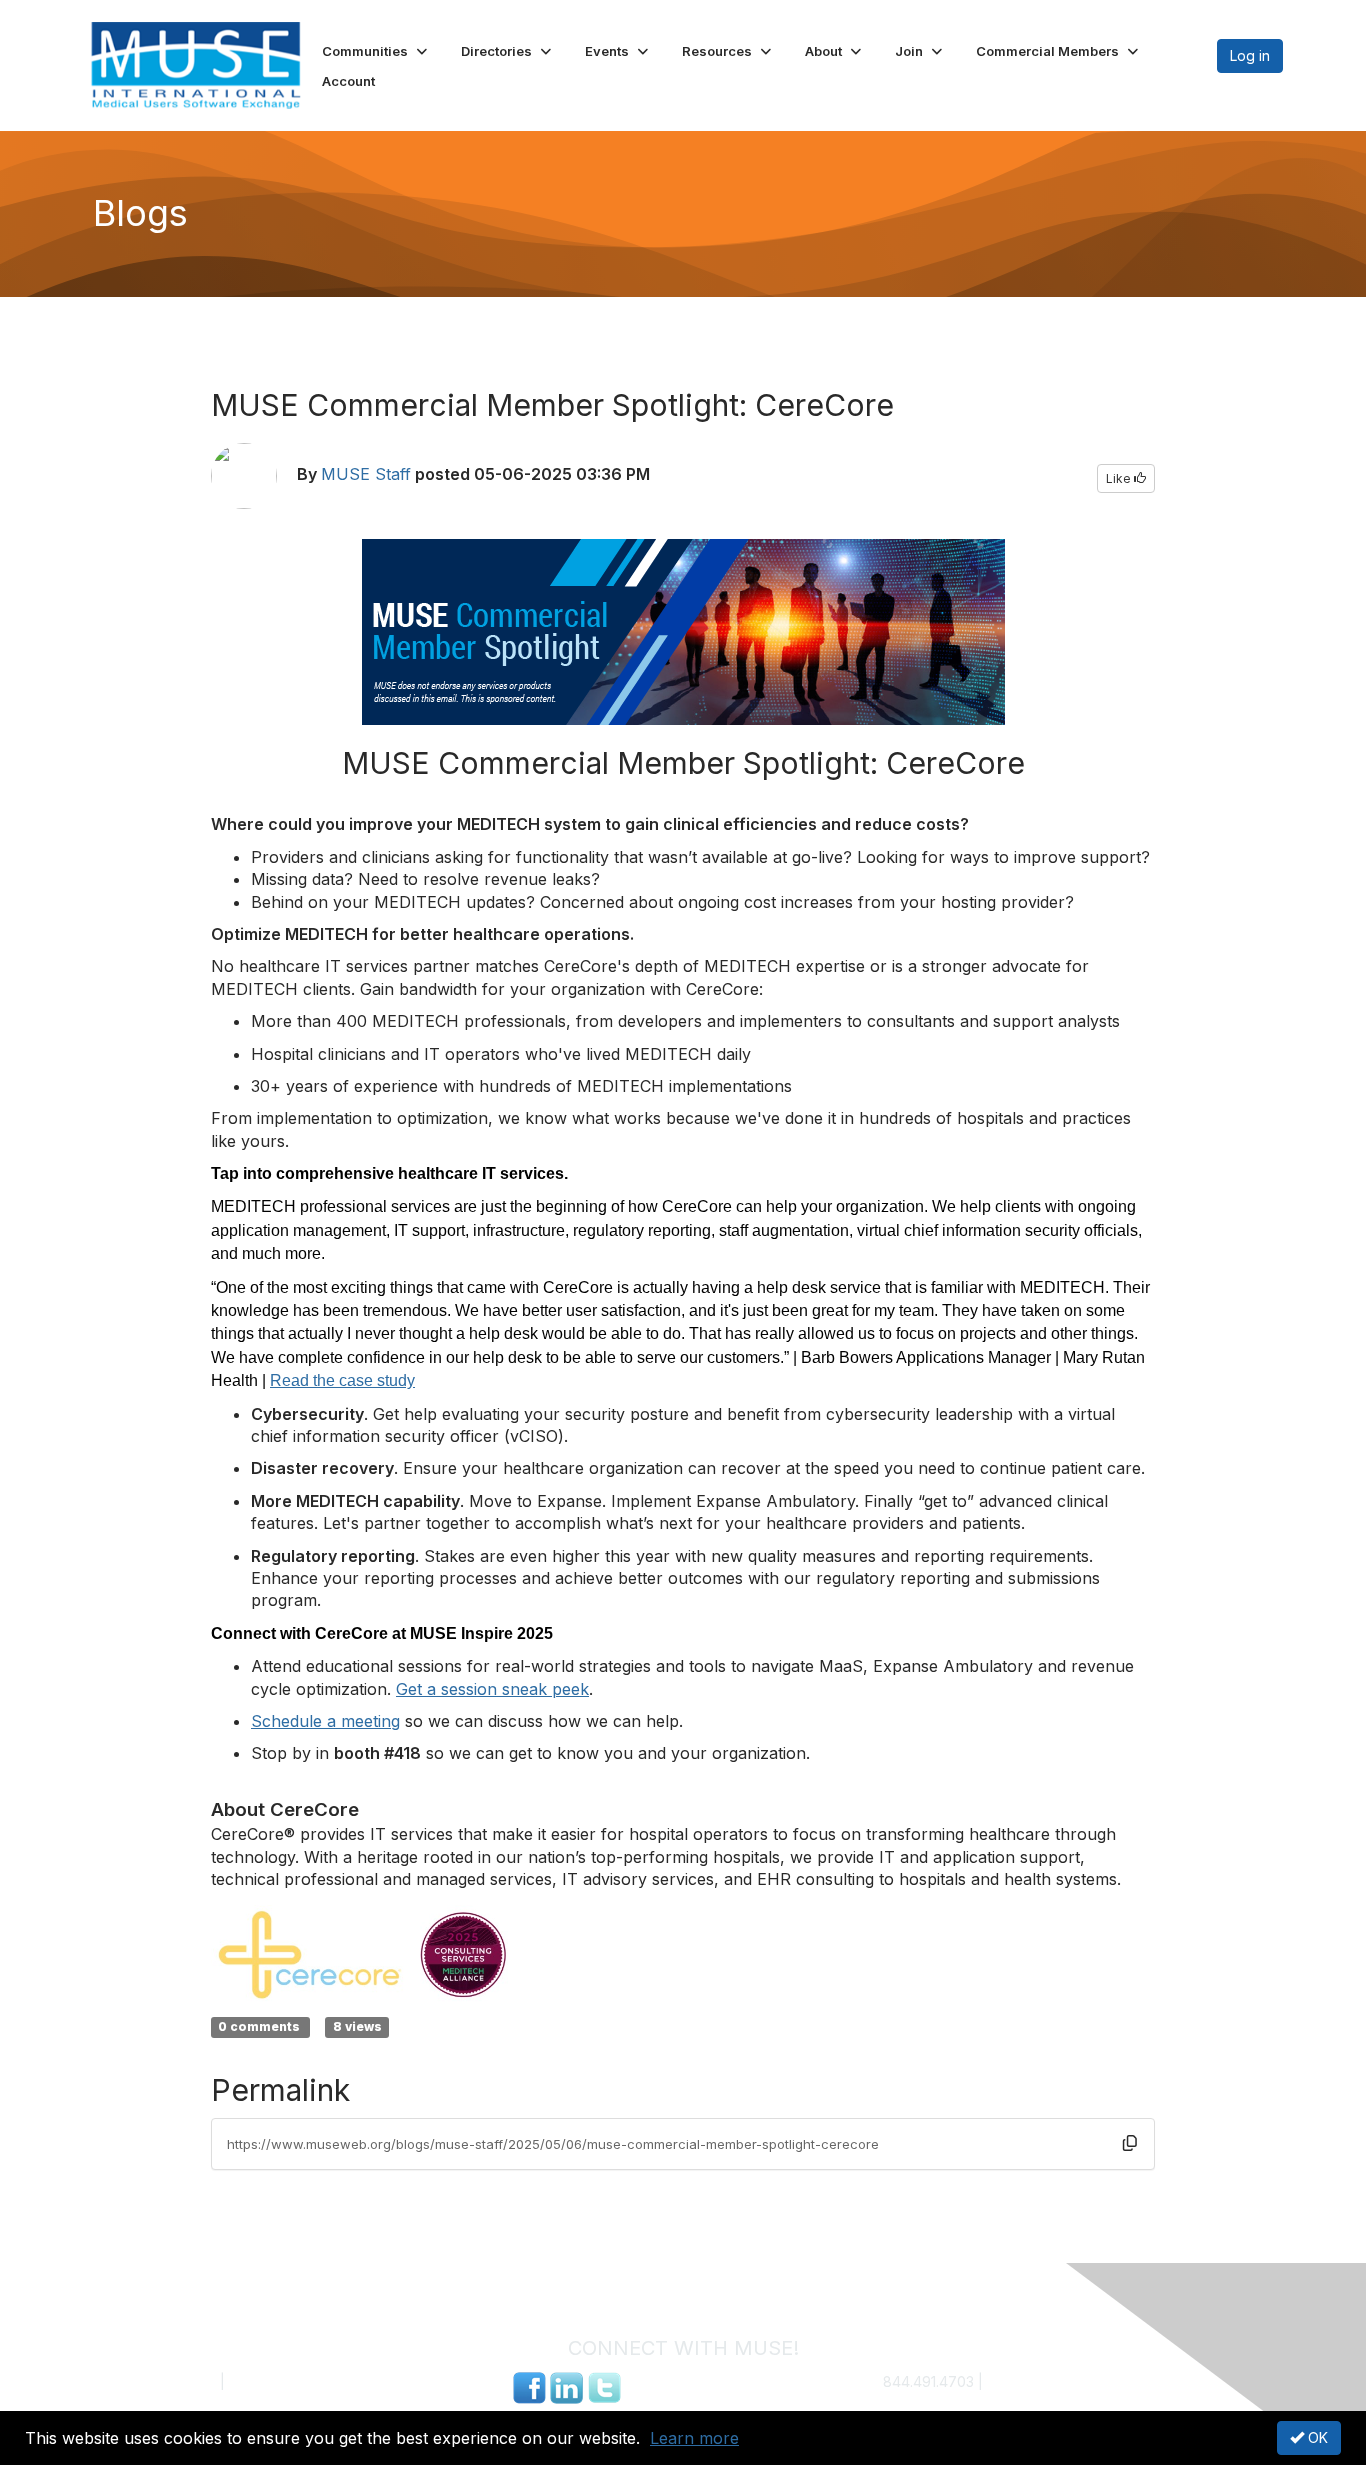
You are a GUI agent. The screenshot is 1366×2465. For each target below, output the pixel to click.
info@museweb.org (1051, 2381)
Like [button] (1120, 478)
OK (1316, 2437)
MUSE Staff (366, 474)
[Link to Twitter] (604, 2385)
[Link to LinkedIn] (566, 2385)
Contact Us (180, 2381)
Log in (1250, 55)
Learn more (694, 2438)
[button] (376, 51)
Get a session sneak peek (492, 1689)
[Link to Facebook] (529, 2385)
